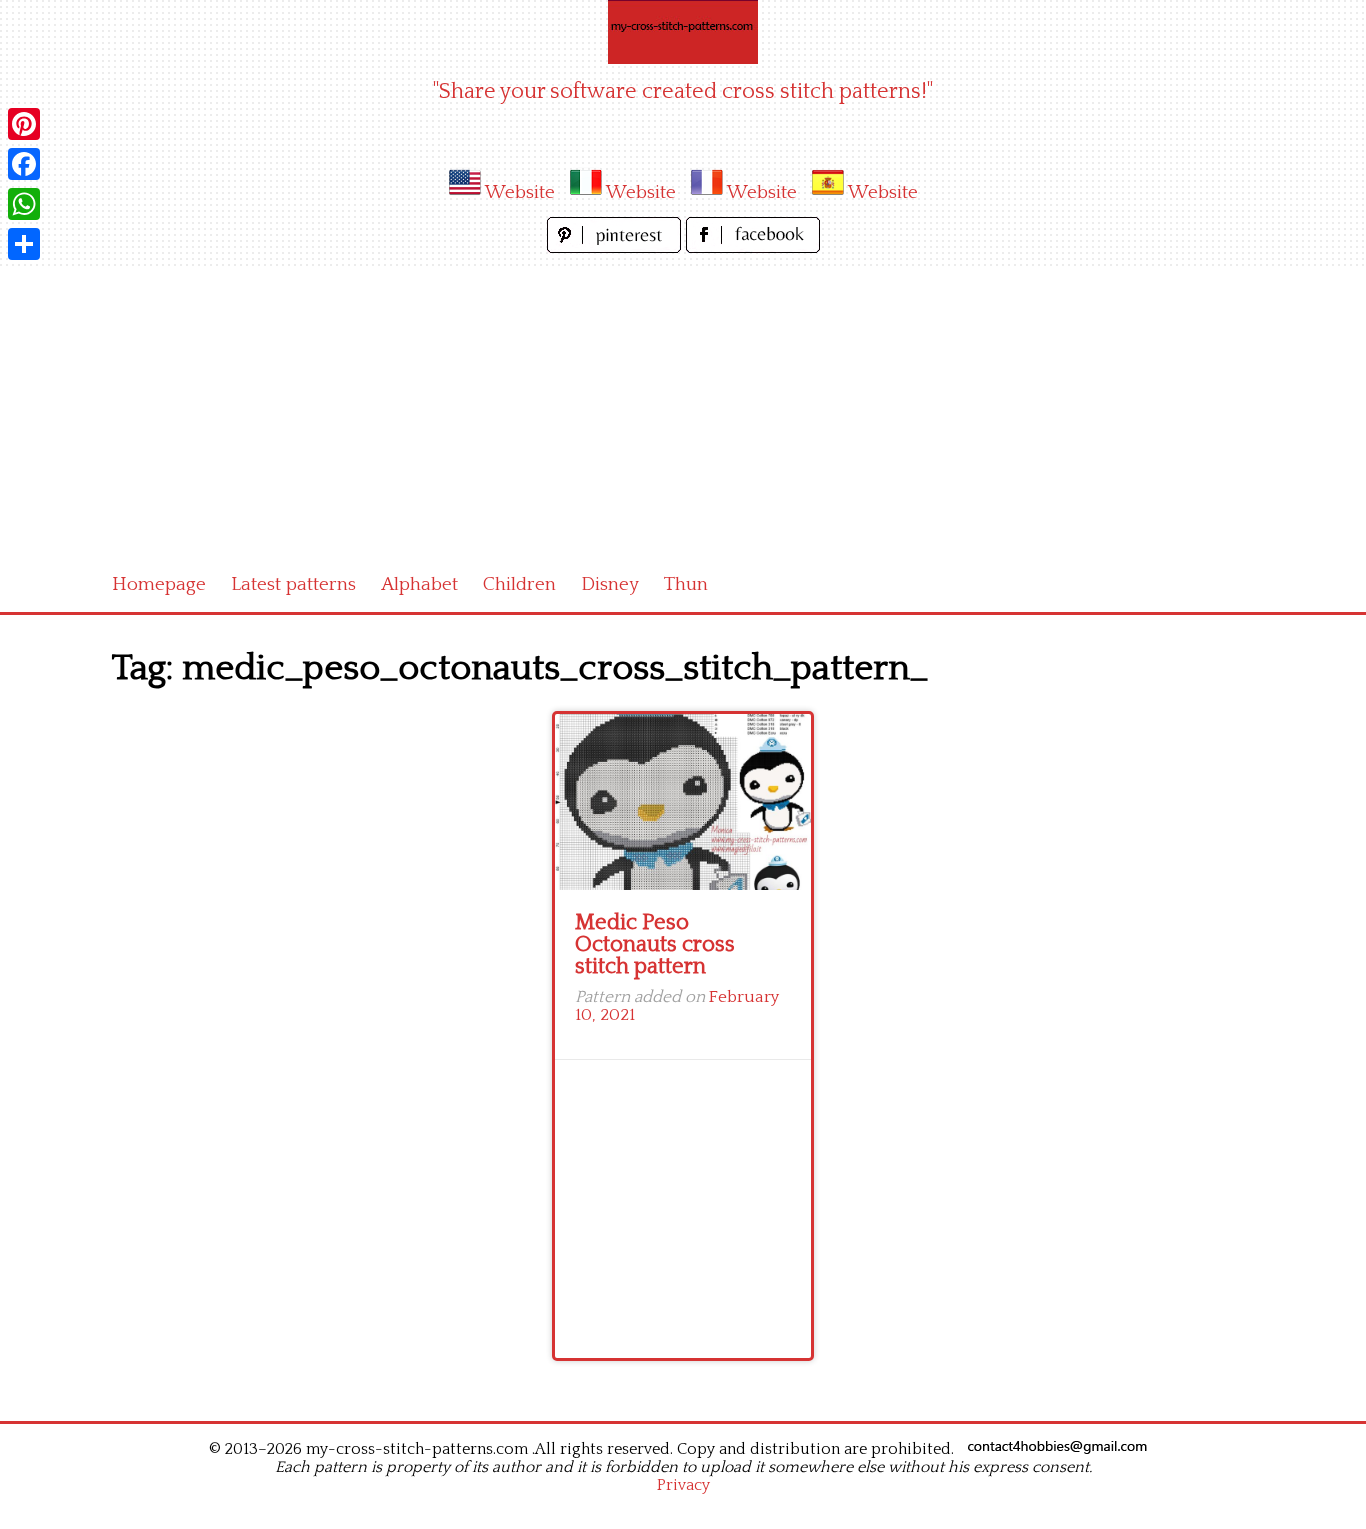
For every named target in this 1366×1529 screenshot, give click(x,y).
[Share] (24, 244)
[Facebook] (24, 164)
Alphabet (419, 584)
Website (520, 192)
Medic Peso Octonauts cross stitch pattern (655, 944)
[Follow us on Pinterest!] (616, 247)
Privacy (683, 1485)
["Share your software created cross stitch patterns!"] (683, 32)
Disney (610, 584)
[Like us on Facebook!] (753, 247)
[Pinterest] (24, 124)
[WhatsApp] (24, 204)
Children (519, 584)
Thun (686, 584)
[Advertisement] (683, 408)
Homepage (159, 584)
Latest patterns (293, 584)
